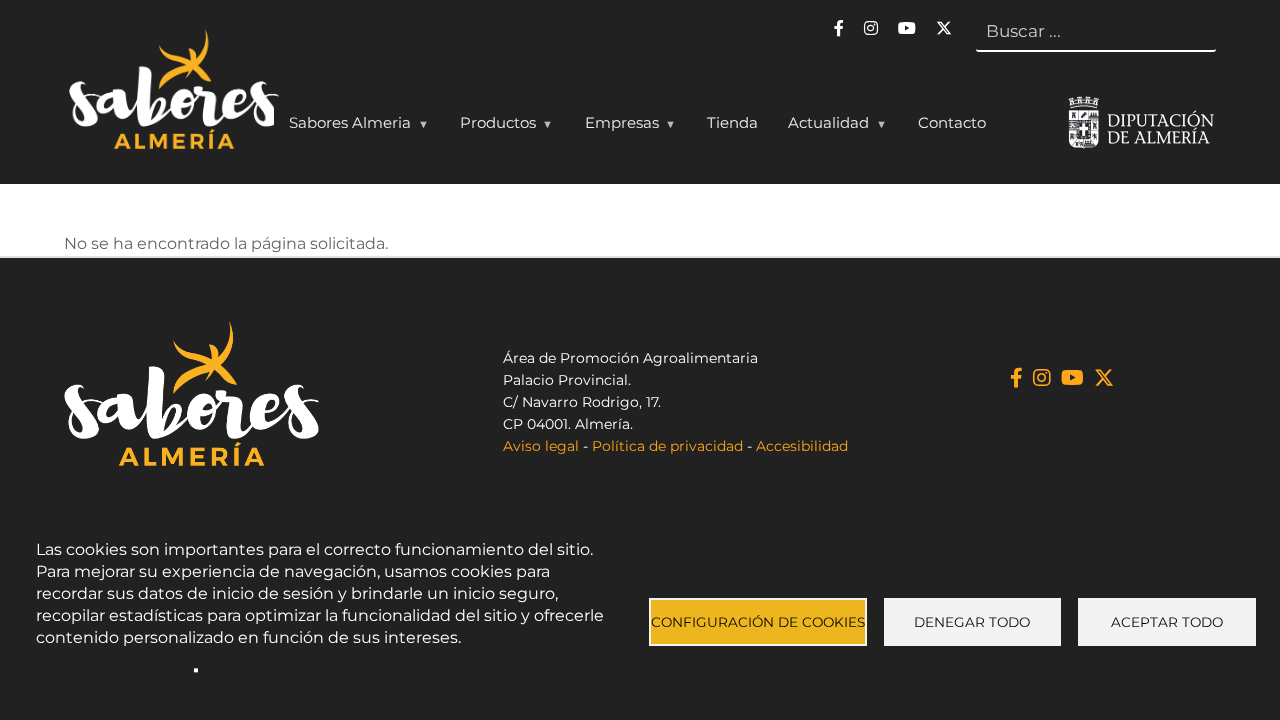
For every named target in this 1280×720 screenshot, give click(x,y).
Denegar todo (972, 622)
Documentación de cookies (301, 670)
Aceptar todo (1167, 622)
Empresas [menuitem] (614, 127)
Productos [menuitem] (490, 127)
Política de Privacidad (111, 670)
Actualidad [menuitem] (821, 127)
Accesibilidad (802, 446)
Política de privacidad (667, 446)
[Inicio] (171, 94)
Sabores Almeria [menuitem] (342, 127)
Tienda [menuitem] (732, 122)
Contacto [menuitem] (952, 122)
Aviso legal (541, 446)
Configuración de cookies (758, 622)
